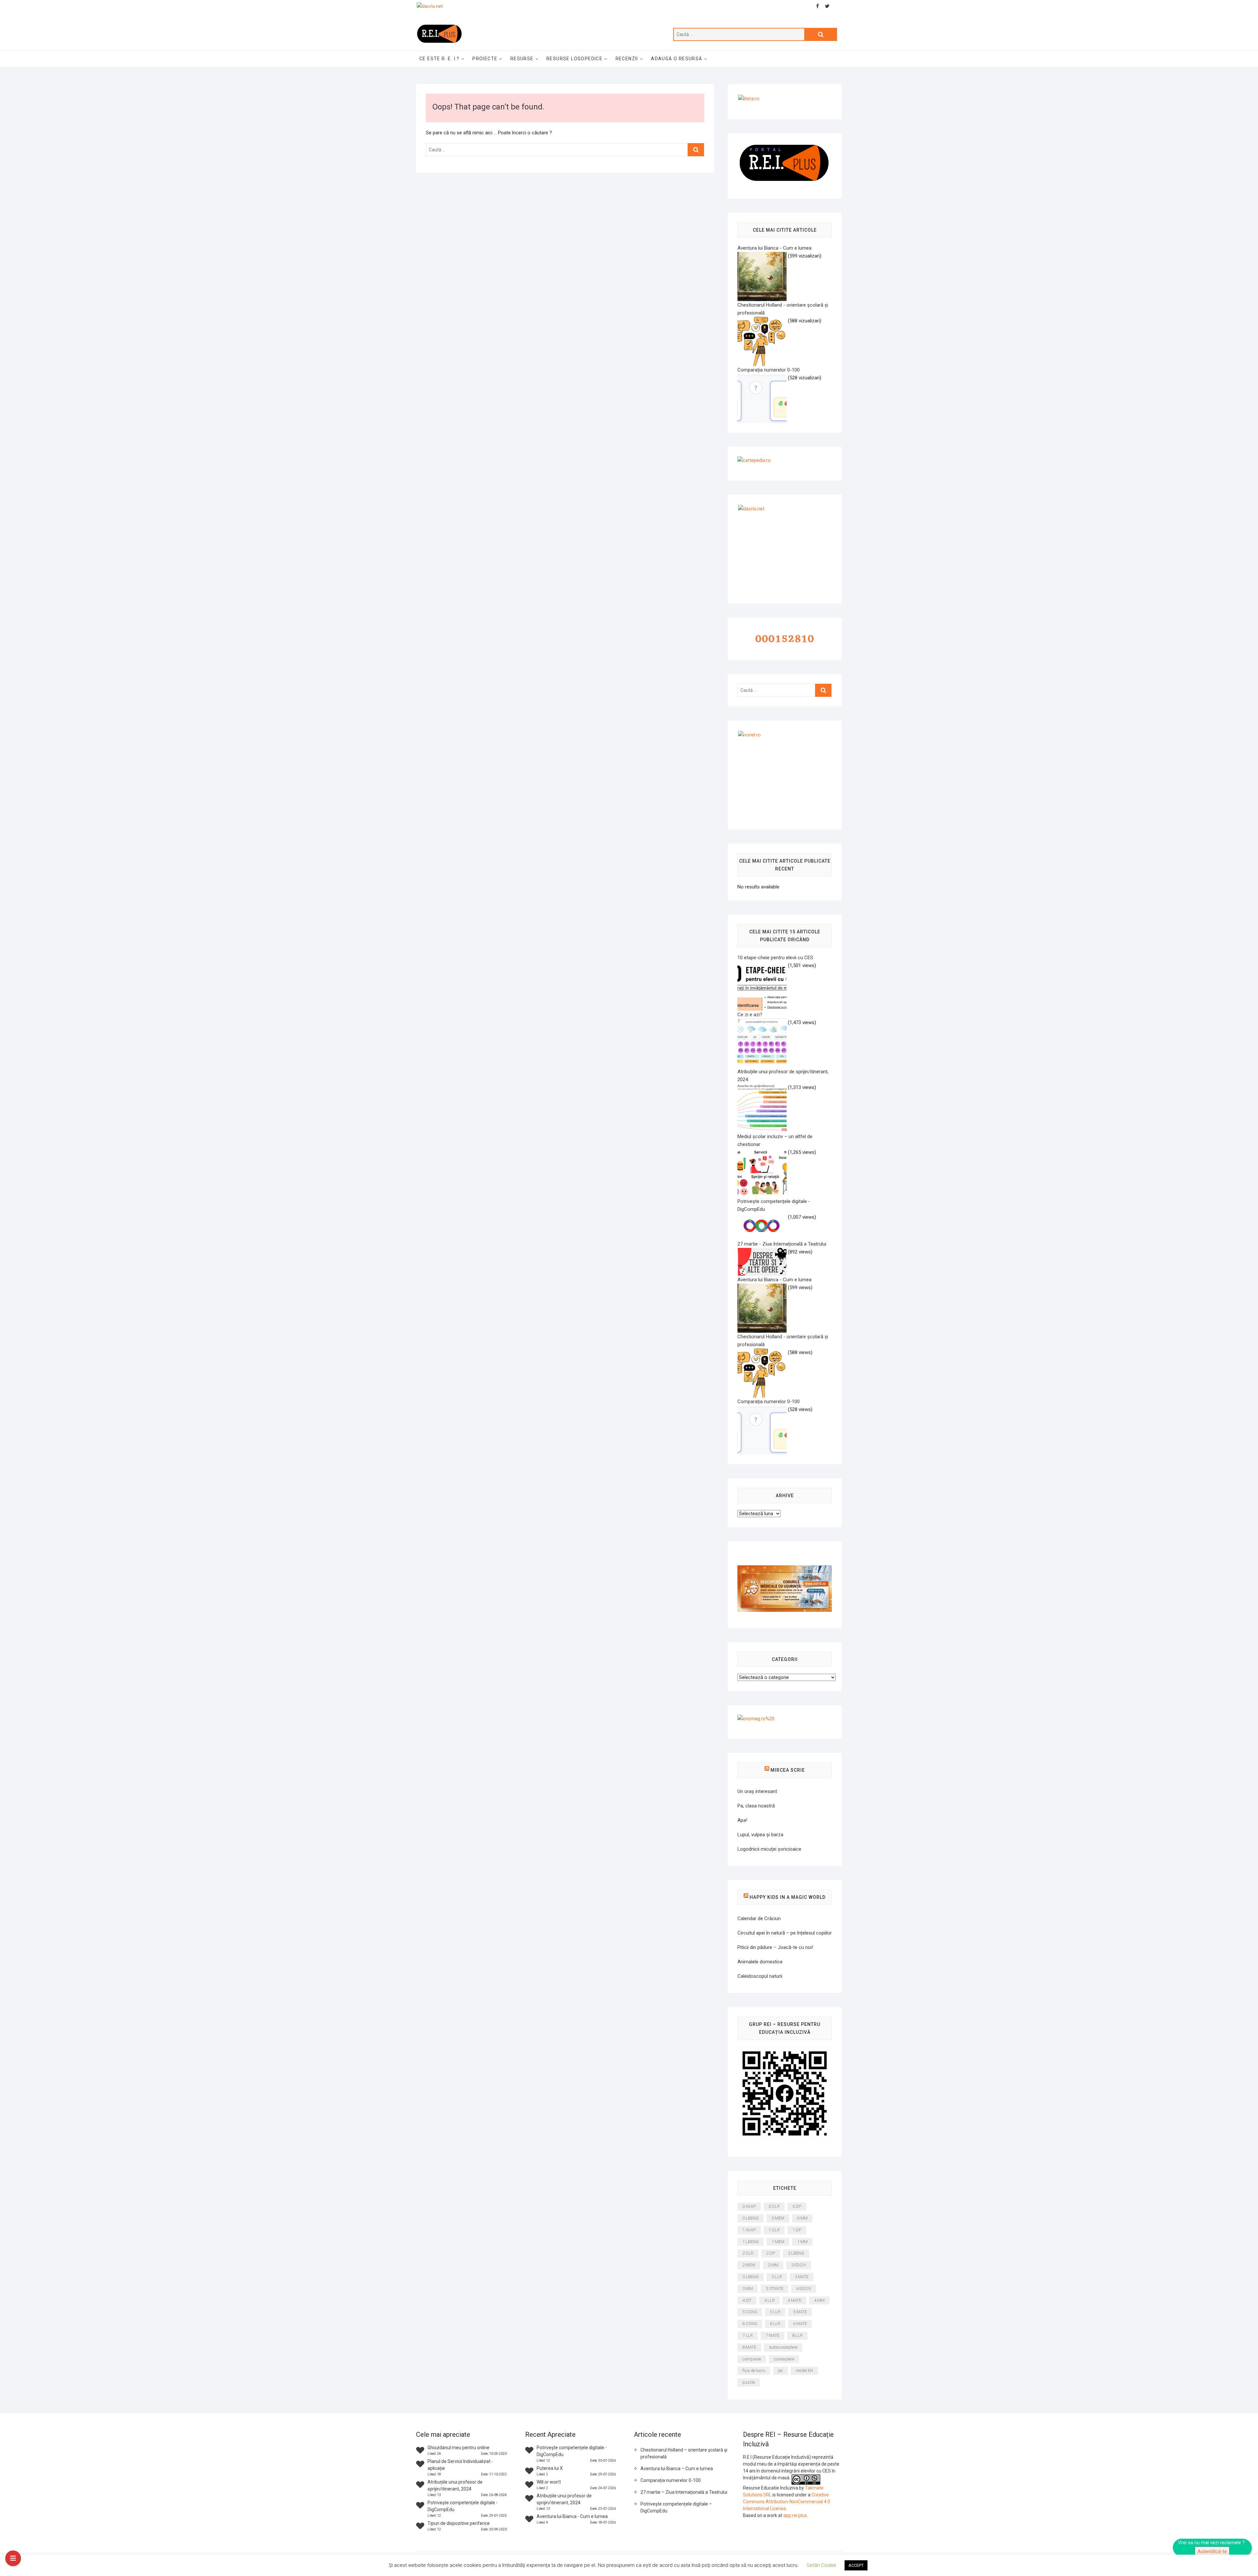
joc (781, 2370)
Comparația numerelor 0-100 (671, 2480)
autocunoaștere (783, 2347)
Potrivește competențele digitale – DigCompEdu (676, 2507)
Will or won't (549, 2482)
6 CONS (750, 2324)
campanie (752, 2359)
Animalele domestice (760, 1962)
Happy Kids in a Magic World (788, 1897)
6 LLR (775, 2324)
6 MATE (800, 2324)
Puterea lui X (550, 2468)
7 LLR (748, 2335)
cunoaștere (784, 2359)
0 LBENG (751, 2218)
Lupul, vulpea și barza (760, 1835)
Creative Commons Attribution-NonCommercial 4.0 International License (787, 2502)
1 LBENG (751, 2242)
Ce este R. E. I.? (439, 59)
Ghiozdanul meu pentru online (458, 2448)
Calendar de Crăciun (759, 1918)
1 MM (802, 2242)
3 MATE (802, 2277)
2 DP (771, 2253)
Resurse (522, 59)
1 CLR (774, 2230)
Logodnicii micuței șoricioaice (769, 1849)
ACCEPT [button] (856, 2565)
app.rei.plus (795, 2515)
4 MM (819, 2300)
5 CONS (750, 2312)
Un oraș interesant (757, 1791)
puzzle (749, 2382)
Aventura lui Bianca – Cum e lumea (677, 2469)
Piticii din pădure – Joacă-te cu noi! (775, 1947)
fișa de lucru (754, 2370)
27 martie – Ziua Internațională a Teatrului (684, 2492)
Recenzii (627, 59)
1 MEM (778, 2242)
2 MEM (749, 2265)
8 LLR (797, 2335)
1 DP (797, 2230)
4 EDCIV (804, 2289)
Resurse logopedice (574, 59)
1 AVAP (749, 2230)
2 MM (773, 2265)
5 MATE (800, 2312)
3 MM (748, 2289)
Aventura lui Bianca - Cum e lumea (572, 2516)
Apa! (742, 1820)
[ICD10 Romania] (785, 1569)
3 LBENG (751, 2277)
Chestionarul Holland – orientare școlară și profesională (684, 2453)
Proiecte (485, 59)
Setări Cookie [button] (821, 2565)
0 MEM (778, 2218)
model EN (804, 2370)
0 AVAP (749, 2206)
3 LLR (777, 2277)
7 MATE (772, 2335)
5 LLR (775, 2312)
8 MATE (749, 2347)
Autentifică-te (1212, 2551)
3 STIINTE (774, 2289)
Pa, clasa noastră (756, 1806)
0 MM (802, 2218)
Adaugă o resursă (677, 59)
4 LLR (770, 2300)
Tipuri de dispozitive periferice (459, 2523)
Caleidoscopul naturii (760, 1976)
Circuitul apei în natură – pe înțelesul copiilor (785, 1933)
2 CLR (748, 2253)
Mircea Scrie (788, 1770)
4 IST (747, 2300)
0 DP (797, 2206)
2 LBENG (796, 2253)
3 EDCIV (799, 2265)
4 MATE (794, 2300)
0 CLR (774, 2206)
